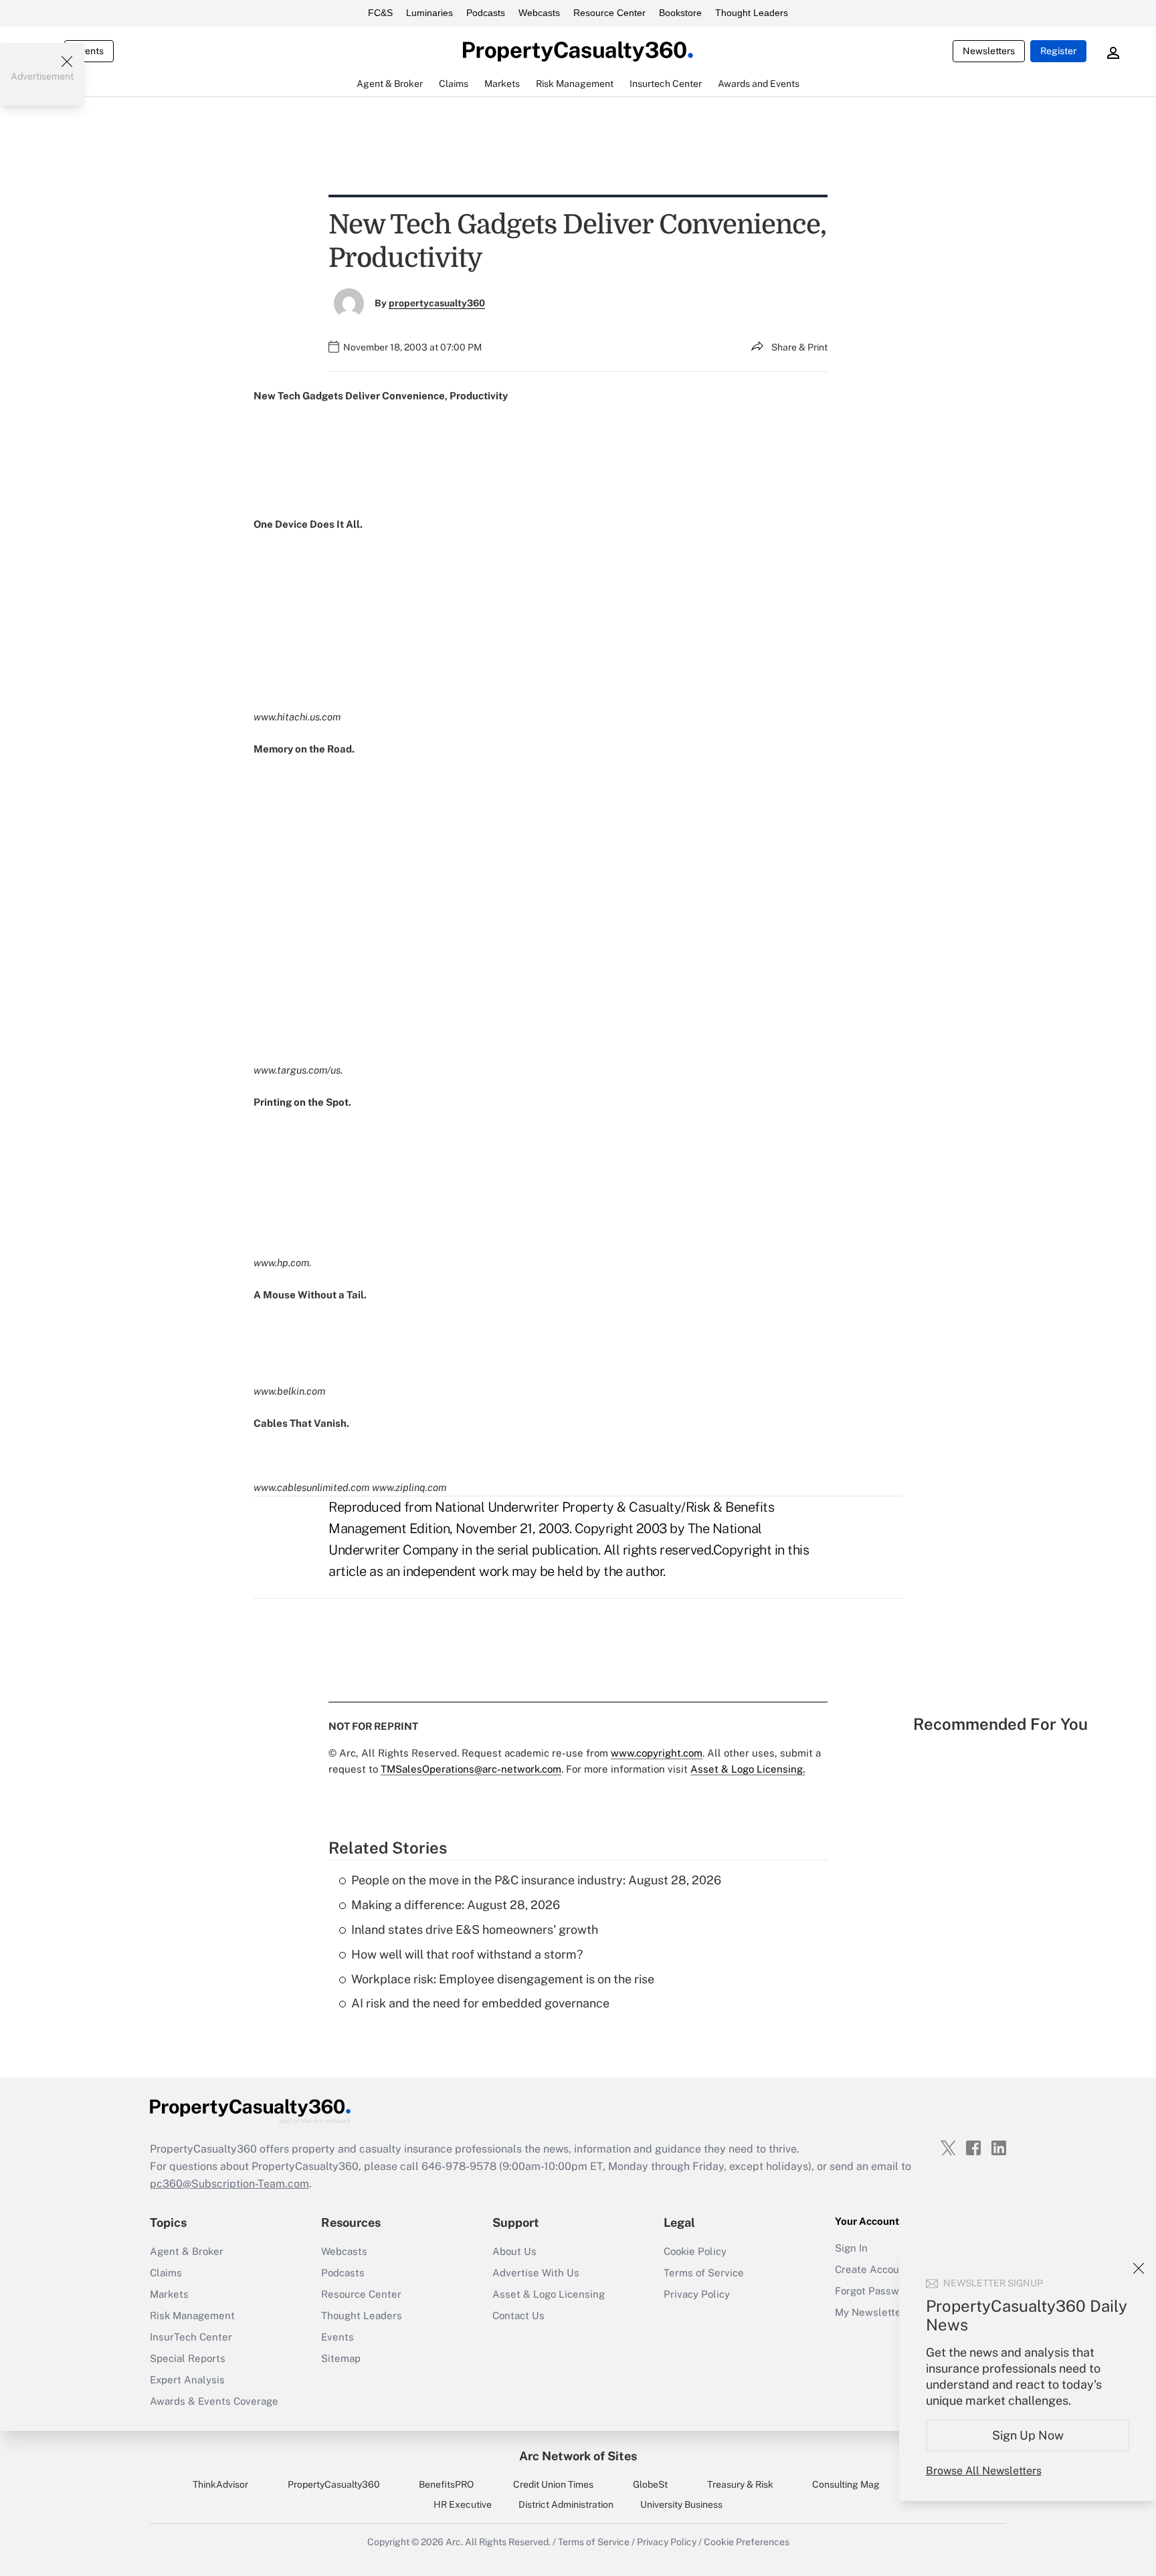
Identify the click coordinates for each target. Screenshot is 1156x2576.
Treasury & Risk (740, 2484)
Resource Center (609, 13)
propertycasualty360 (437, 303)
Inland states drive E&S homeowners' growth (475, 1929)
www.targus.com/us (297, 1070)
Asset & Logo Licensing (549, 2294)
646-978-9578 (459, 2166)
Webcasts (539, 13)
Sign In (851, 2248)
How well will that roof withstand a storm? (467, 1954)
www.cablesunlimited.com (311, 1487)
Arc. (454, 2542)
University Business (681, 2504)
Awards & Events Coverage (214, 2401)
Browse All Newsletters (984, 2471)
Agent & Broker (187, 2251)
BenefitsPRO (446, 2484)
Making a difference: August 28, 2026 (456, 1905)
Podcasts (486, 13)
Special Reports (188, 2358)
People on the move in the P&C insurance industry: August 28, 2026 (536, 1880)
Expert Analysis (187, 2380)
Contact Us (518, 2315)
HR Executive (463, 2504)
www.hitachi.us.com (297, 717)
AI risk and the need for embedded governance (480, 2003)
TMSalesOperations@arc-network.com (471, 1769)
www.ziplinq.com (409, 1487)
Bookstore (680, 13)
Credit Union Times (553, 2484)
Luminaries (429, 13)
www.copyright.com (657, 1753)
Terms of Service (704, 2273)
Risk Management (192, 2315)
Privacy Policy (697, 2294)
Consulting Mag (846, 2484)
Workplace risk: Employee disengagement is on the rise (503, 1979)
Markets (169, 2294)
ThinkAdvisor (220, 2484)
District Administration (566, 2504)
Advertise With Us (536, 2273)
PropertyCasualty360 (334, 2484)
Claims (166, 2273)
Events (89, 51)
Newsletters (989, 51)
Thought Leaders (752, 13)
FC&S (380, 13)
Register (1058, 51)
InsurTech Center (191, 2337)
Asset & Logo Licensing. (748, 1769)
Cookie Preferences (747, 2542)
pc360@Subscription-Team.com (229, 2184)
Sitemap (341, 2358)
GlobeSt (650, 2484)
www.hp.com (281, 1263)
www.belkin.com (289, 1391)
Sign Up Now (1028, 2435)
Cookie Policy (695, 2251)
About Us (514, 2251)
